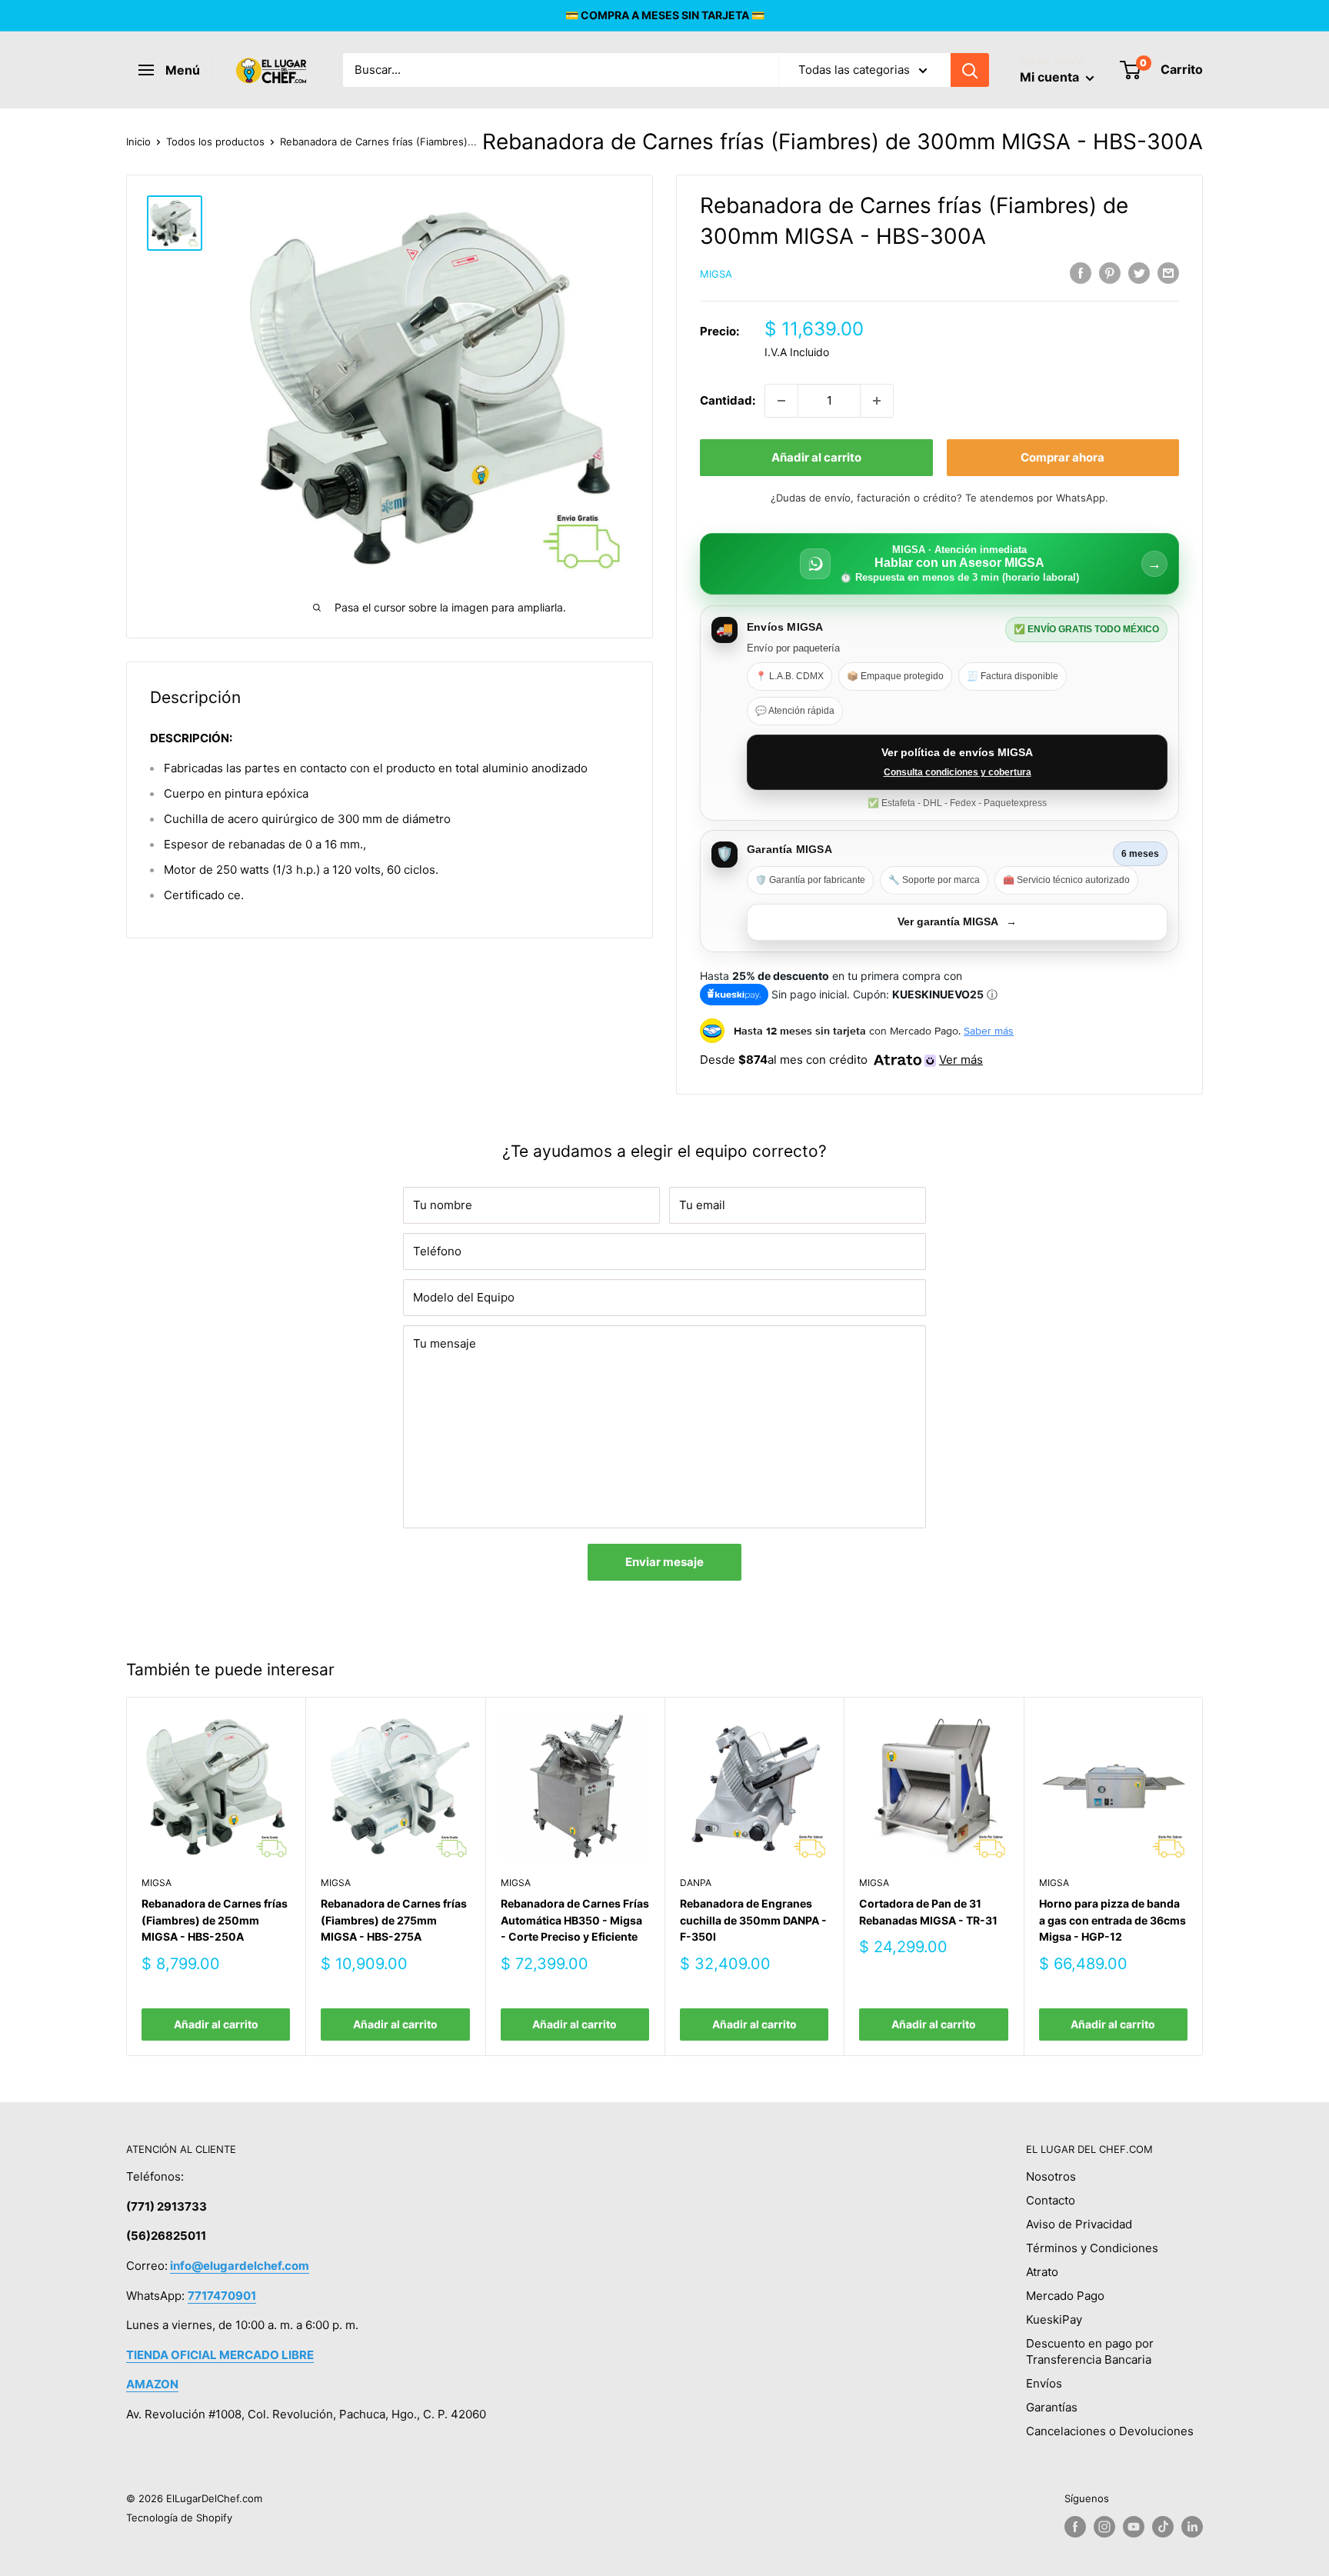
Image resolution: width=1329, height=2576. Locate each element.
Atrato (1042, 2272)
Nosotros (1051, 2176)
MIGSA (716, 274)
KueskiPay (1054, 2319)
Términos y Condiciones (1092, 2248)
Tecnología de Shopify (179, 2518)
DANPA (696, 1883)
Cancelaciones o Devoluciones (1110, 2431)
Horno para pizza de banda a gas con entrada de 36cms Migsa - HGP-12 (1112, 1920)
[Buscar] (970, 70)
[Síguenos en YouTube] (1134, 2527)
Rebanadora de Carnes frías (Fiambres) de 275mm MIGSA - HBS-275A (394, 1920)
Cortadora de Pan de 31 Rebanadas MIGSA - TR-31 (928, 1912)
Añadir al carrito (816, 457)
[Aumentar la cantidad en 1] (877, 401)
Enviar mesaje (664, 1562)
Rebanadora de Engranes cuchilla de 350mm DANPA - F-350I (753, 1920)
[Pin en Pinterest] (1110, 273)
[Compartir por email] (1168, 273)
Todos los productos (215, 142)
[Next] (1203, 1876)
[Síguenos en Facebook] (1075, 2527)
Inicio (138, 142)
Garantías (1052, 2407)
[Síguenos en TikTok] (1163, 2527)
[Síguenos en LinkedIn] (1192, 2527)
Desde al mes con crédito (841, 1060)
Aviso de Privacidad (1079, 2224)
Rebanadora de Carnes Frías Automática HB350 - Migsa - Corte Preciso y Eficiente (575, 1920)
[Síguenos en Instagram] (1104, 2527)
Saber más (989, 1031)
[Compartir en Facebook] (1081, 273)
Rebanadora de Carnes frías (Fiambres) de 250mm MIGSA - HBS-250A (215, 1920)
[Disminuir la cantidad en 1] (781, 401)
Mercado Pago (1065, 2296)
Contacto (1051, 2200)
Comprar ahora (1063, 457)
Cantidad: (728, 400)
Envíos (1044, 2383)
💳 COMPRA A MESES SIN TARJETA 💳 (665, 15)
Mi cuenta (1051, 77)
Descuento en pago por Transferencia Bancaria (1090, 2351)
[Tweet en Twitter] (1139, 273)
